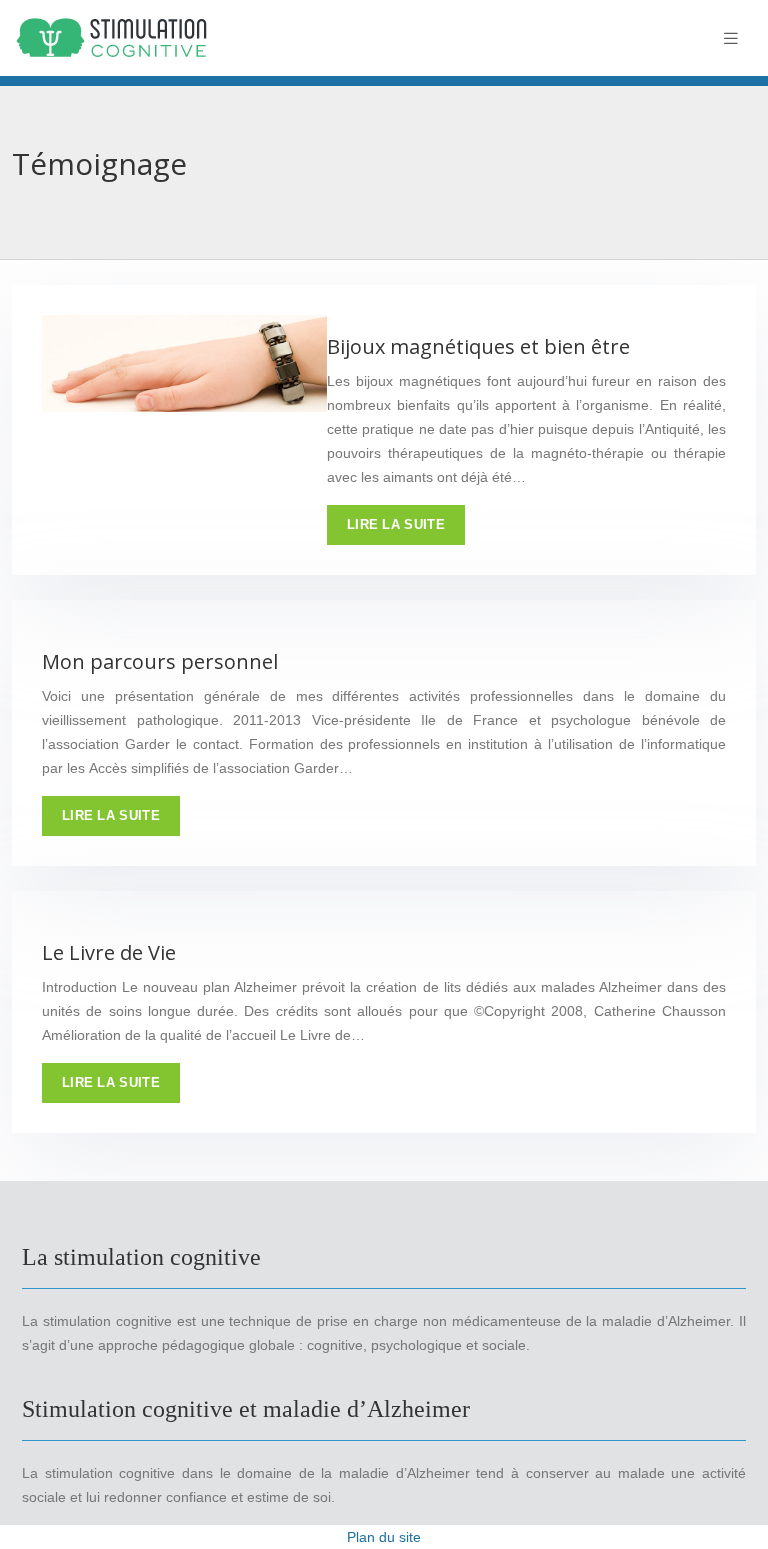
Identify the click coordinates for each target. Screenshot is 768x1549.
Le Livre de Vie (109, 952)
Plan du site (384, 1537)
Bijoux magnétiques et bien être (478, 346)
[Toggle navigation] (731, 38)
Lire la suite (396, 524)
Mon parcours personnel (160, 661)
